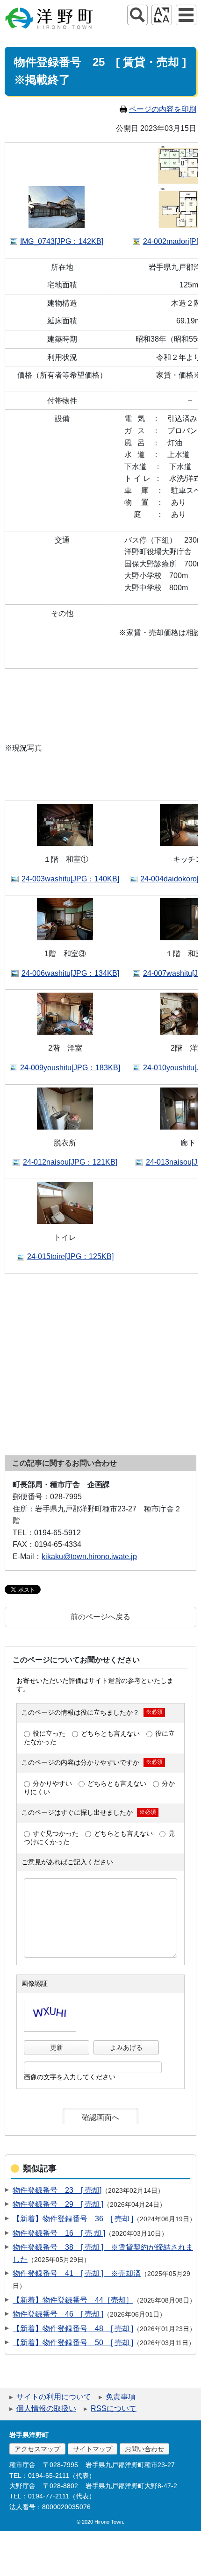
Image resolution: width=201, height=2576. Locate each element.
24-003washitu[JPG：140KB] (70, 879)
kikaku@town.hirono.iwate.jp (89, 1556)
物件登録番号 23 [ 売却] (57, 2190)
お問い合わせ (144, 2449)
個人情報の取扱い (46, 2408)
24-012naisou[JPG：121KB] (70, 1162)
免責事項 (121, 2397)
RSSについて (114, 2408)
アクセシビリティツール (162, 15)
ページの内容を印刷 (163, 109)
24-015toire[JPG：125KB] (70, 1256)
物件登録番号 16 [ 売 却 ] (59, 2233)
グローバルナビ (186, 15)
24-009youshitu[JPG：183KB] (70, 1068)
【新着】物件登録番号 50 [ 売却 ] (73, 2343)
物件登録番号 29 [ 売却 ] (58, 2204)
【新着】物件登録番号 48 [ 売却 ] (73, 2329)
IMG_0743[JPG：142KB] (62, 241)
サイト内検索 (137, 15)
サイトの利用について (54, 2397)
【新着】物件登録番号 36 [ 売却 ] (73, 2219)
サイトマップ (93, 2449)
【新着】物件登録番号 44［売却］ (73, 2300)
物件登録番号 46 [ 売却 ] (58, 2314)
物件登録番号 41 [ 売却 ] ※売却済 (77, 2273)
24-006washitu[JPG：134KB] (70, 973)
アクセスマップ (37, 2449)
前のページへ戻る (100, 1617)
